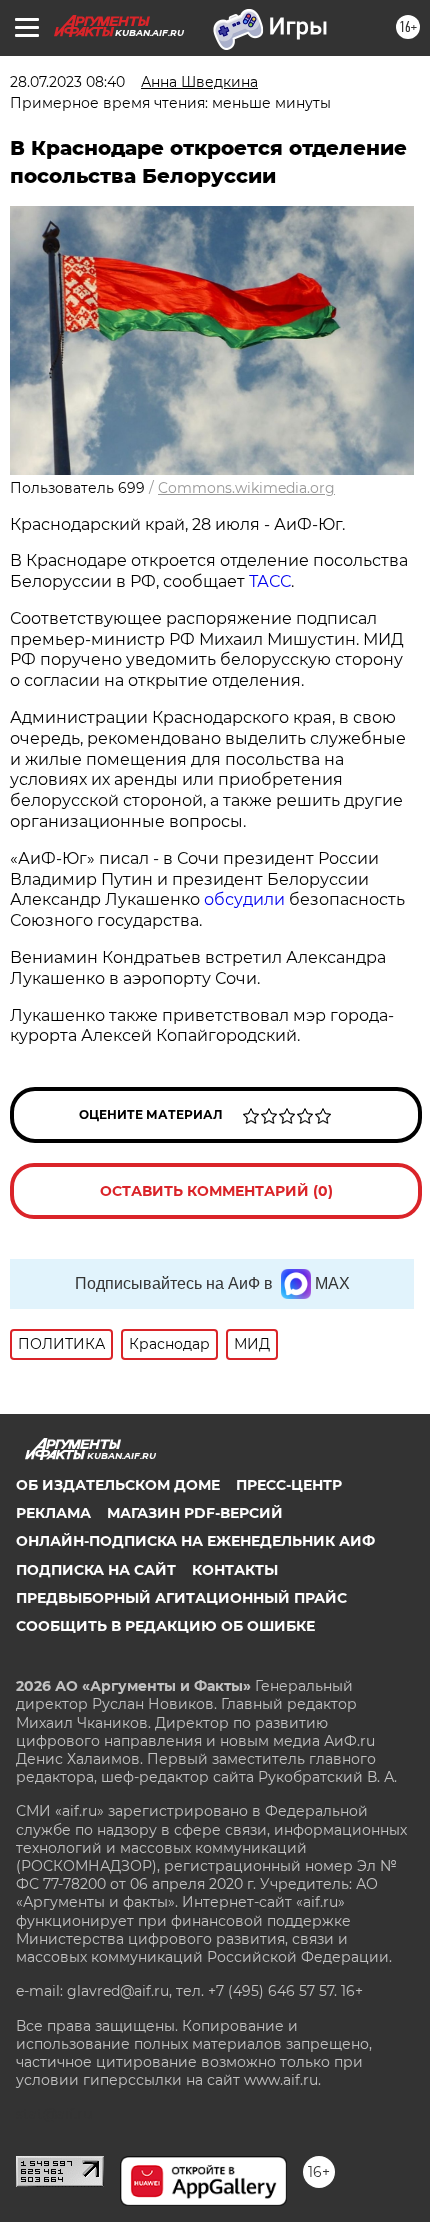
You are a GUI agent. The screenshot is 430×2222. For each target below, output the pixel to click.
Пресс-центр (289, 1485)
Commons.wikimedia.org (246, 488)
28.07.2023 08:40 (67, 82)
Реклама (53, 1513)
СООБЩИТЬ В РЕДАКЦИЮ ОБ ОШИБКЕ (165, 1626)
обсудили (246, 899)
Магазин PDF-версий (195, 1513)
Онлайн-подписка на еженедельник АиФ (195, 1541)
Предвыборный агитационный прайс (181, 1598)
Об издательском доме (118, 1485)
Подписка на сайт (96, 1570)
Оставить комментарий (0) (216, 1191)
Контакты (235, 1570)
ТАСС (270, 581)
